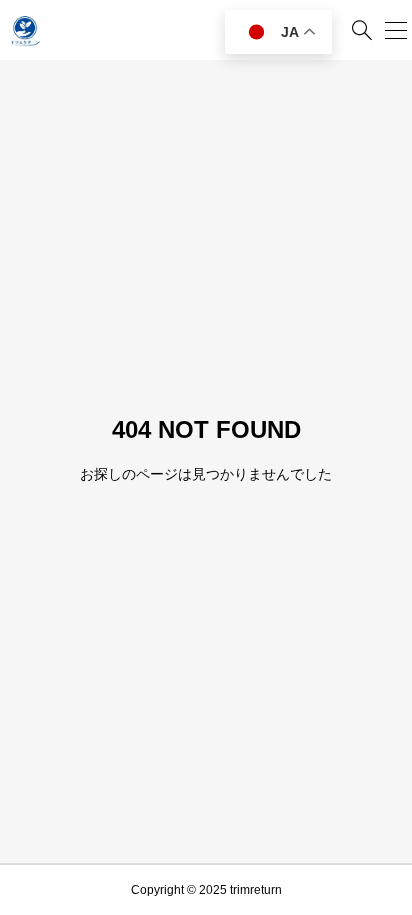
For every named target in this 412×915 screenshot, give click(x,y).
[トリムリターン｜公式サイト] (25, 30)
